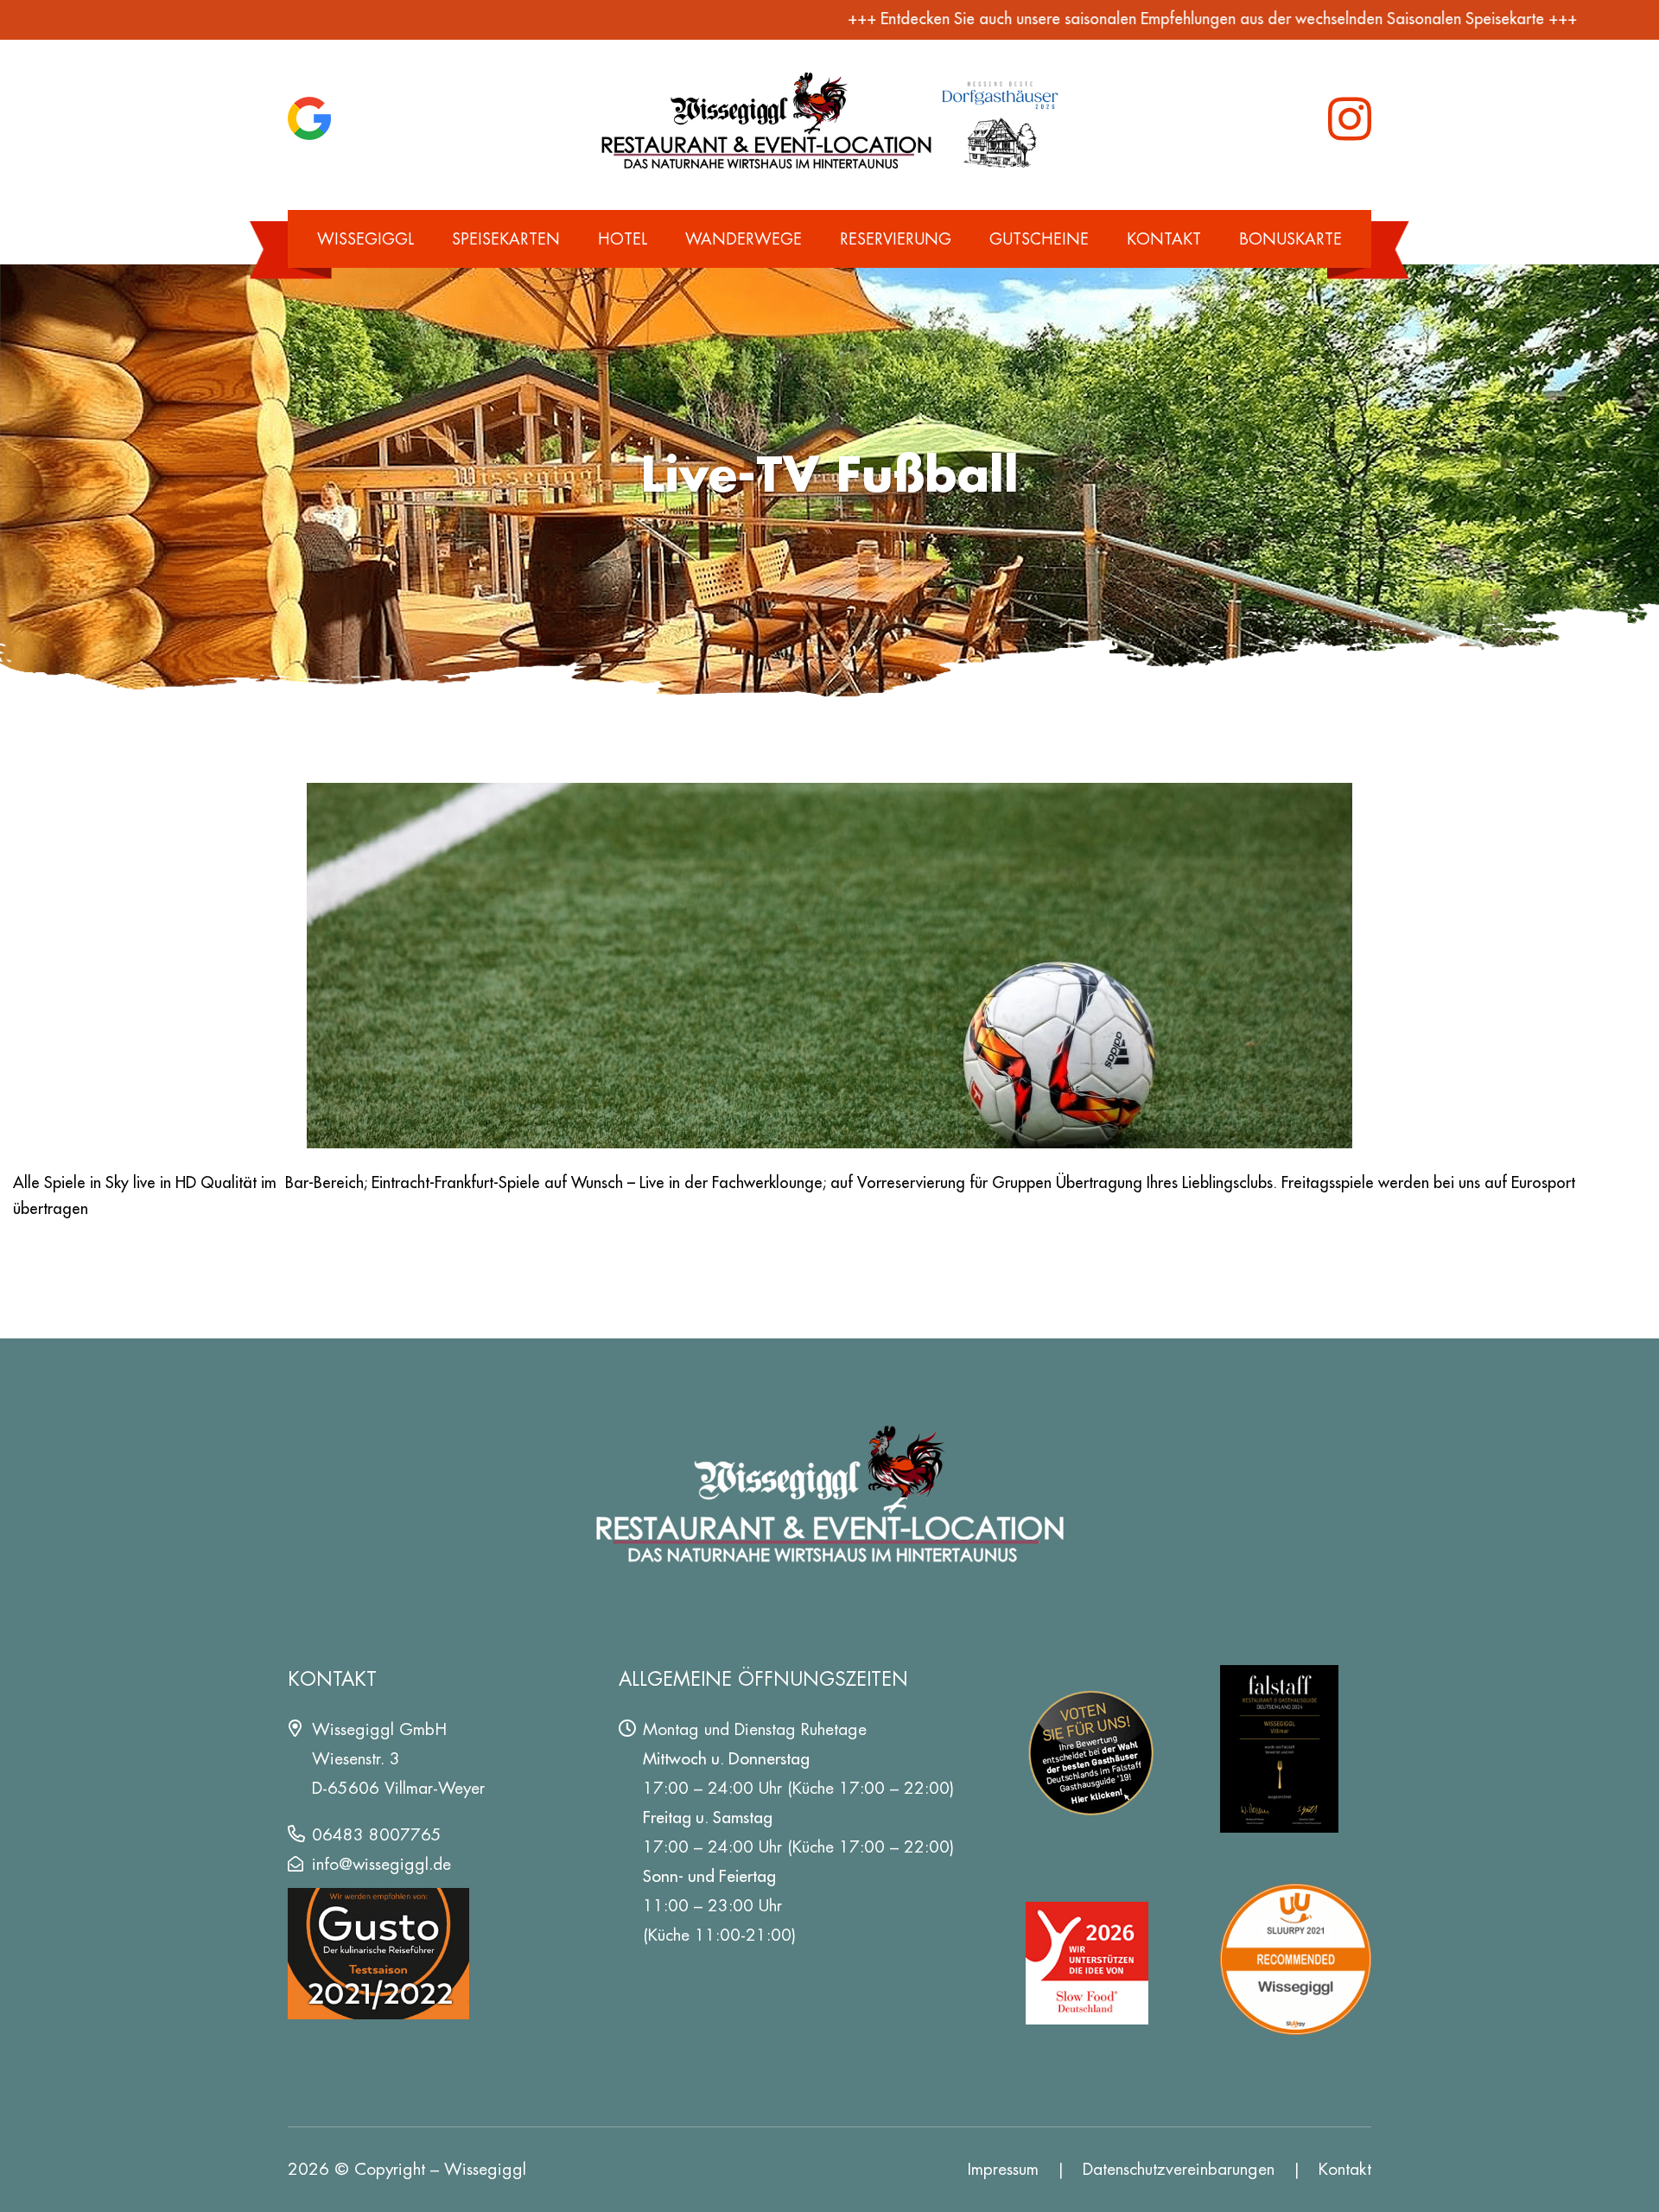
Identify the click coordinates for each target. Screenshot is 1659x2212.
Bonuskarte (1290, 239)
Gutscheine (1039, 239)
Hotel (623, 239)
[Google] (309, 118)
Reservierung (896, 239)
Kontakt (1164, 239)
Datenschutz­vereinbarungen (1179, 2169)
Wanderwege (744, 239)
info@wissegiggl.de (381, 1864)
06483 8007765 (377, 1835)
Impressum (1003, 2169)
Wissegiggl (365, 239)
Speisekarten (506, 239)
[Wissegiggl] (830, 119)
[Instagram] (1350, 119)
